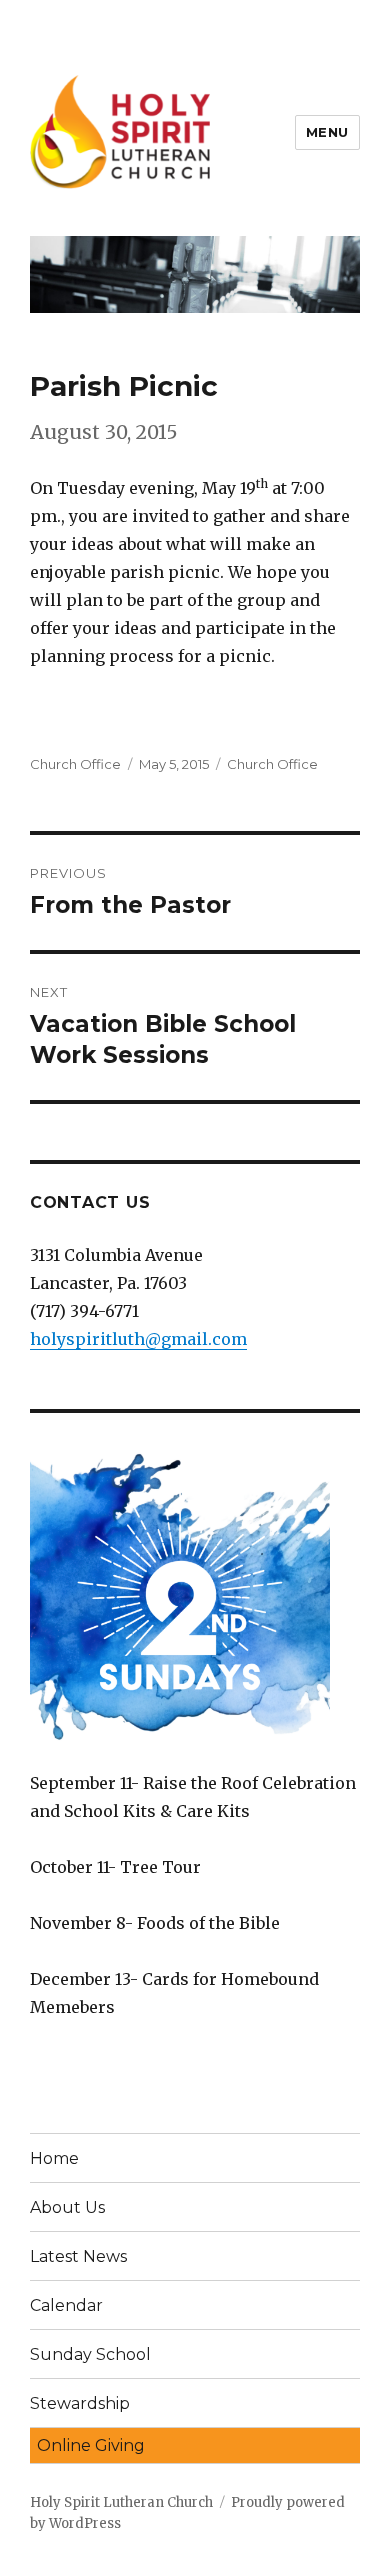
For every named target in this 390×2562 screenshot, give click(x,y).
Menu (327, 132)
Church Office (75, 764)
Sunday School (90, 2354)
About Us (67, 2207)
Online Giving (91, 2445)
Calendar (66, 2305)
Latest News (78, 2256)
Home (54, 2158)
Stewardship (80, 2403)
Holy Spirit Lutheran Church (121, 2502)
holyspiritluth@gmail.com (138, 1339)
